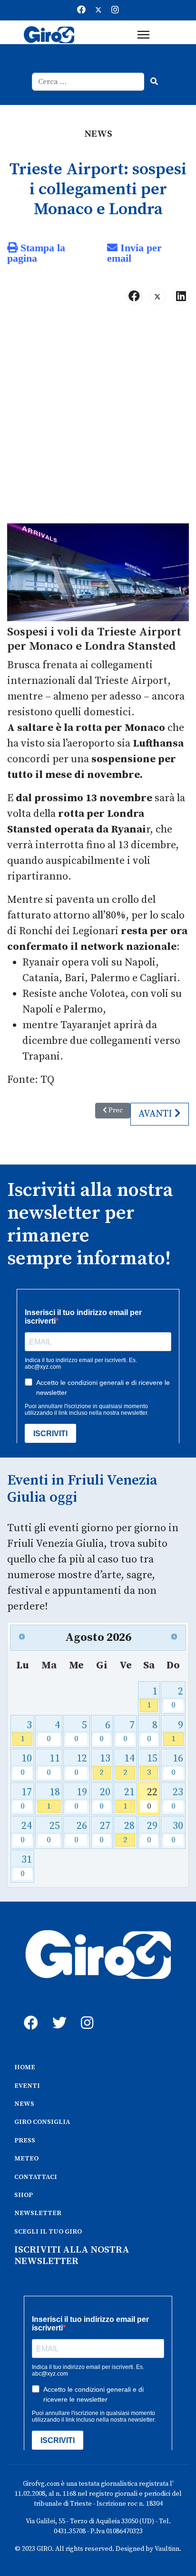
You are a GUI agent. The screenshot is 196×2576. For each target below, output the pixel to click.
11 (53, 1765)
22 (152, 1799)
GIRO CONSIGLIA (42, 2122)
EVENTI (27, 2086)
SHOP (24, 2195)
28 (129, 1832)
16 (177, 1765)
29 (152, 1832)
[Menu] (143, 35)
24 (26, 1832)
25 (53, 1832)
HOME (25, 2067)
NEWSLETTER (38, 2213)
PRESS (25, 2140)
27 (105, 1832)
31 (26, 1866)
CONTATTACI (36, 2177)
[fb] (29, 2012)
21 (129, 1799)
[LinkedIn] (181, 296)
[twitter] (57, 2012)
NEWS (24, 2104)
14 (129, 1765)
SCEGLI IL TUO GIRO (48, 2232)
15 (152, 1765)
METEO (26, 2159)
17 (26, 1799)
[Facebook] (81, 10)
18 (53, 1799)
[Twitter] (98, 10)
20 (105, 1799)
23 (177, 1799)
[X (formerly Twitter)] (157, 296)
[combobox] (88, 82)
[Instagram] (115, 10)
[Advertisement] (98, 418)
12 (81, 1765)
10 (26, 1765)
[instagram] (86, 2012)
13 (105, 1765)
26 (81, 1832)
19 (81, 1799)
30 (177, 1832)
